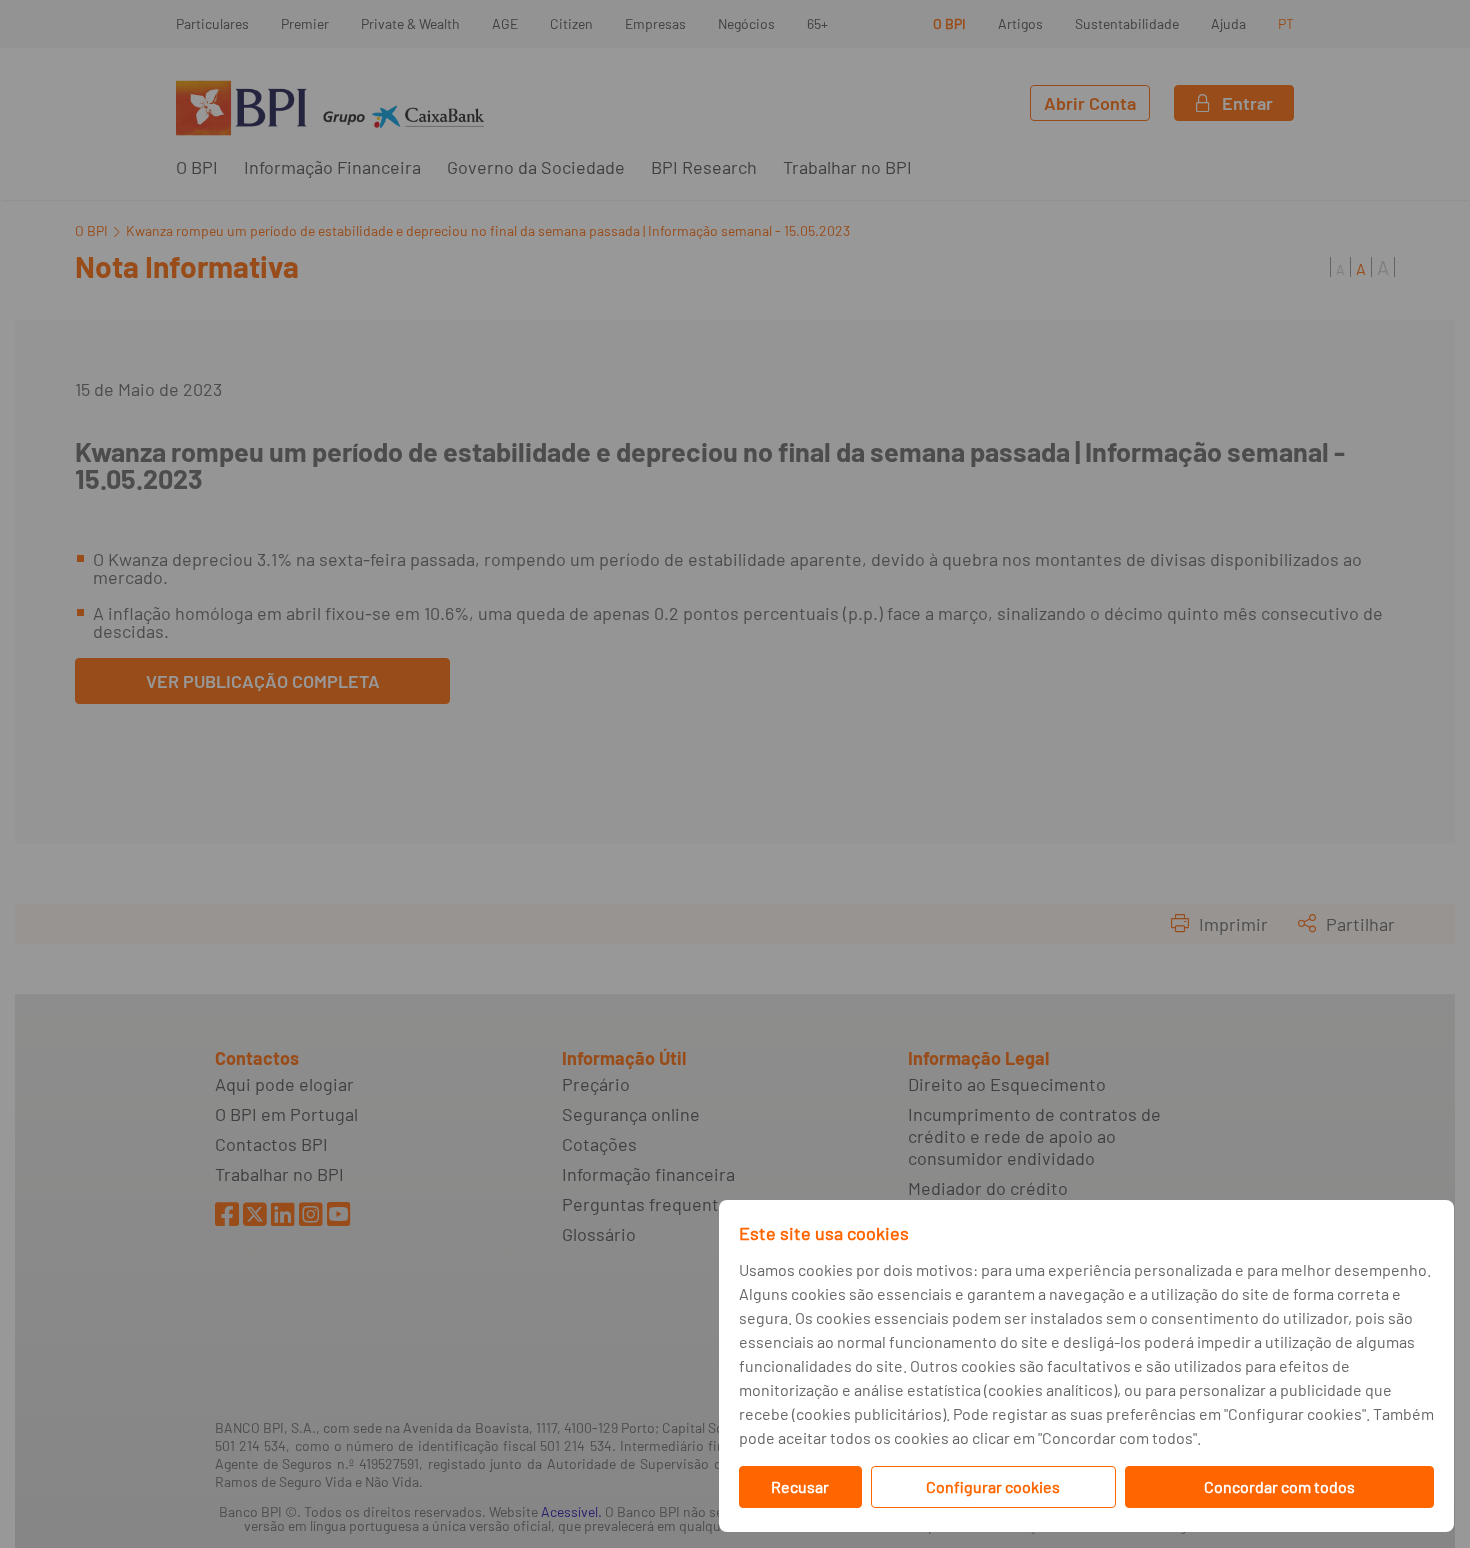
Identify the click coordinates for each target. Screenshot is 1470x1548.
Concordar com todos (1279, 1486)
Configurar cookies (993, 1486)
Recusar (800, 1486)
